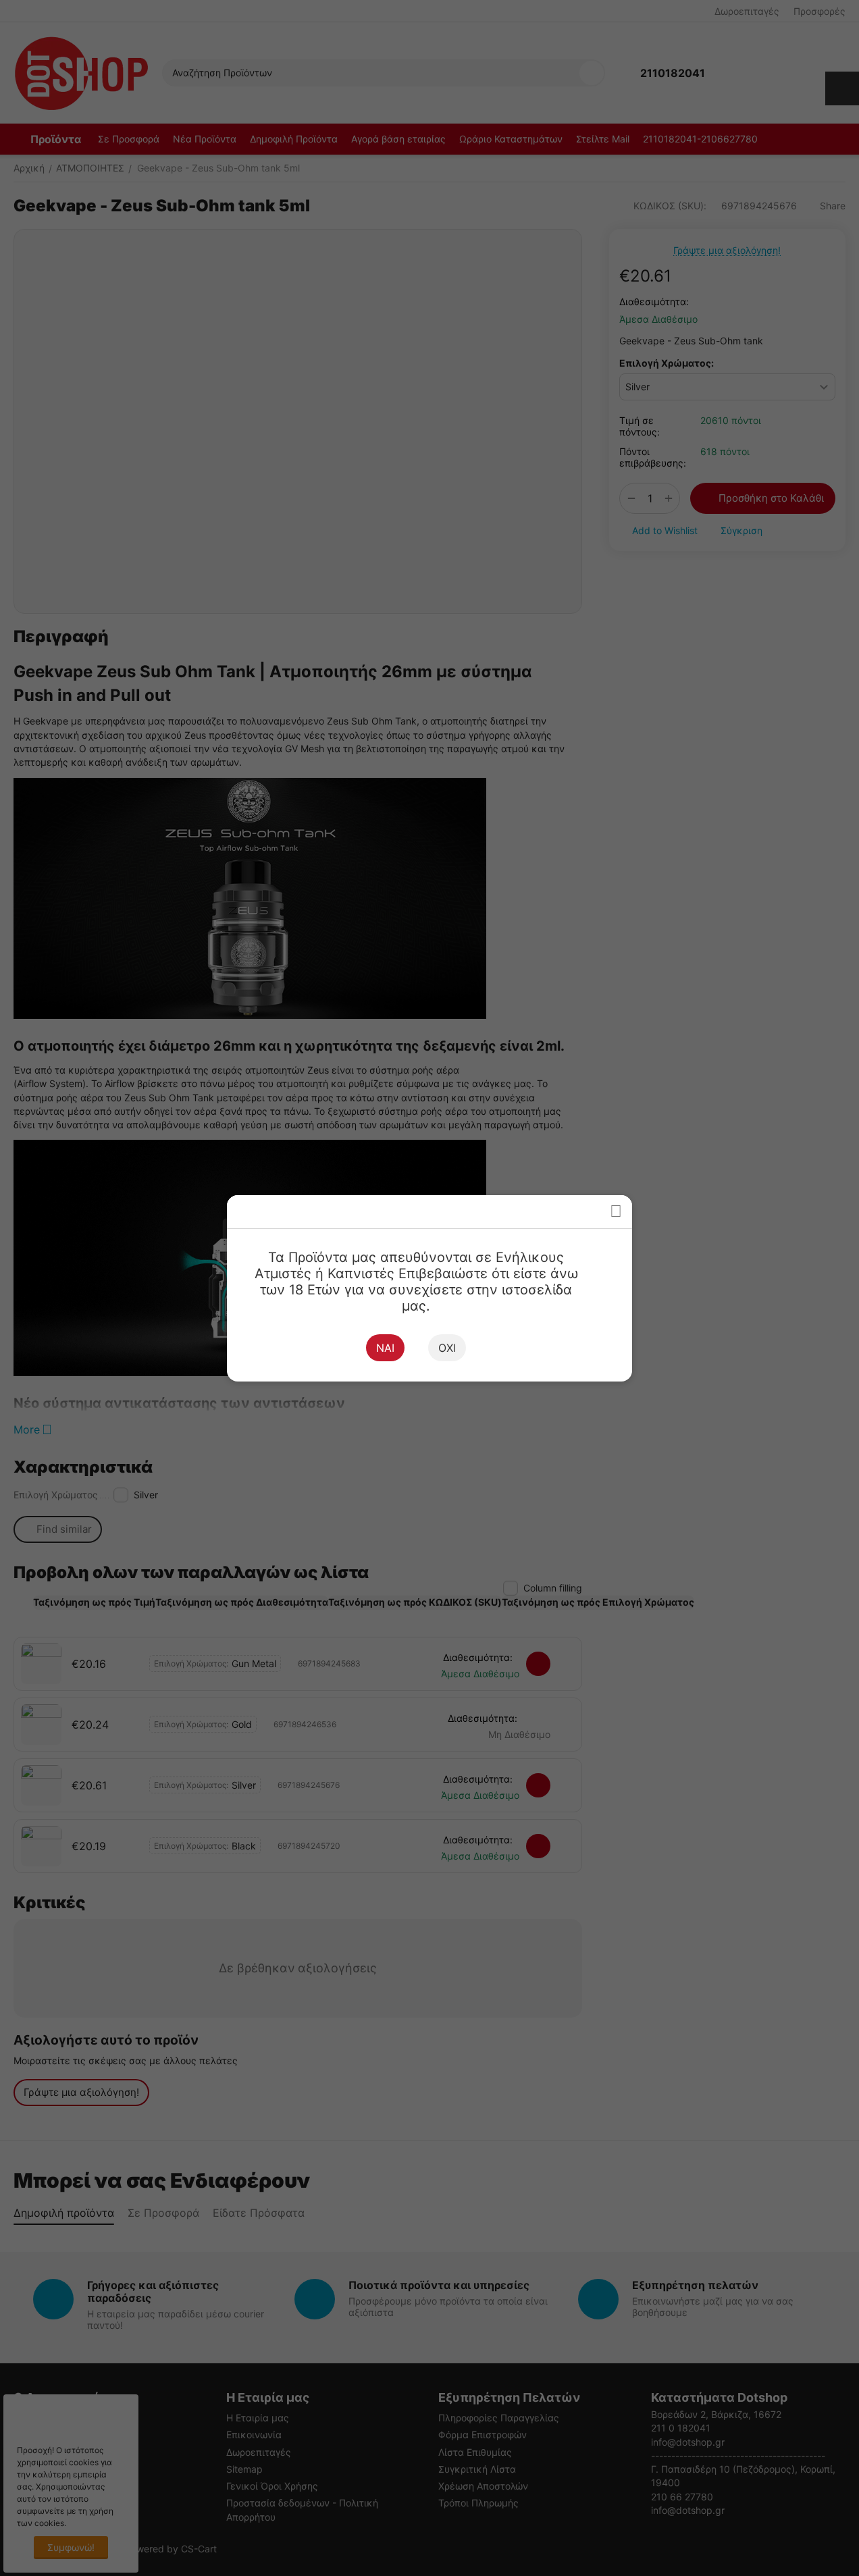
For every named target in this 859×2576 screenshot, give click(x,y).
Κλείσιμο (616, 1212)
